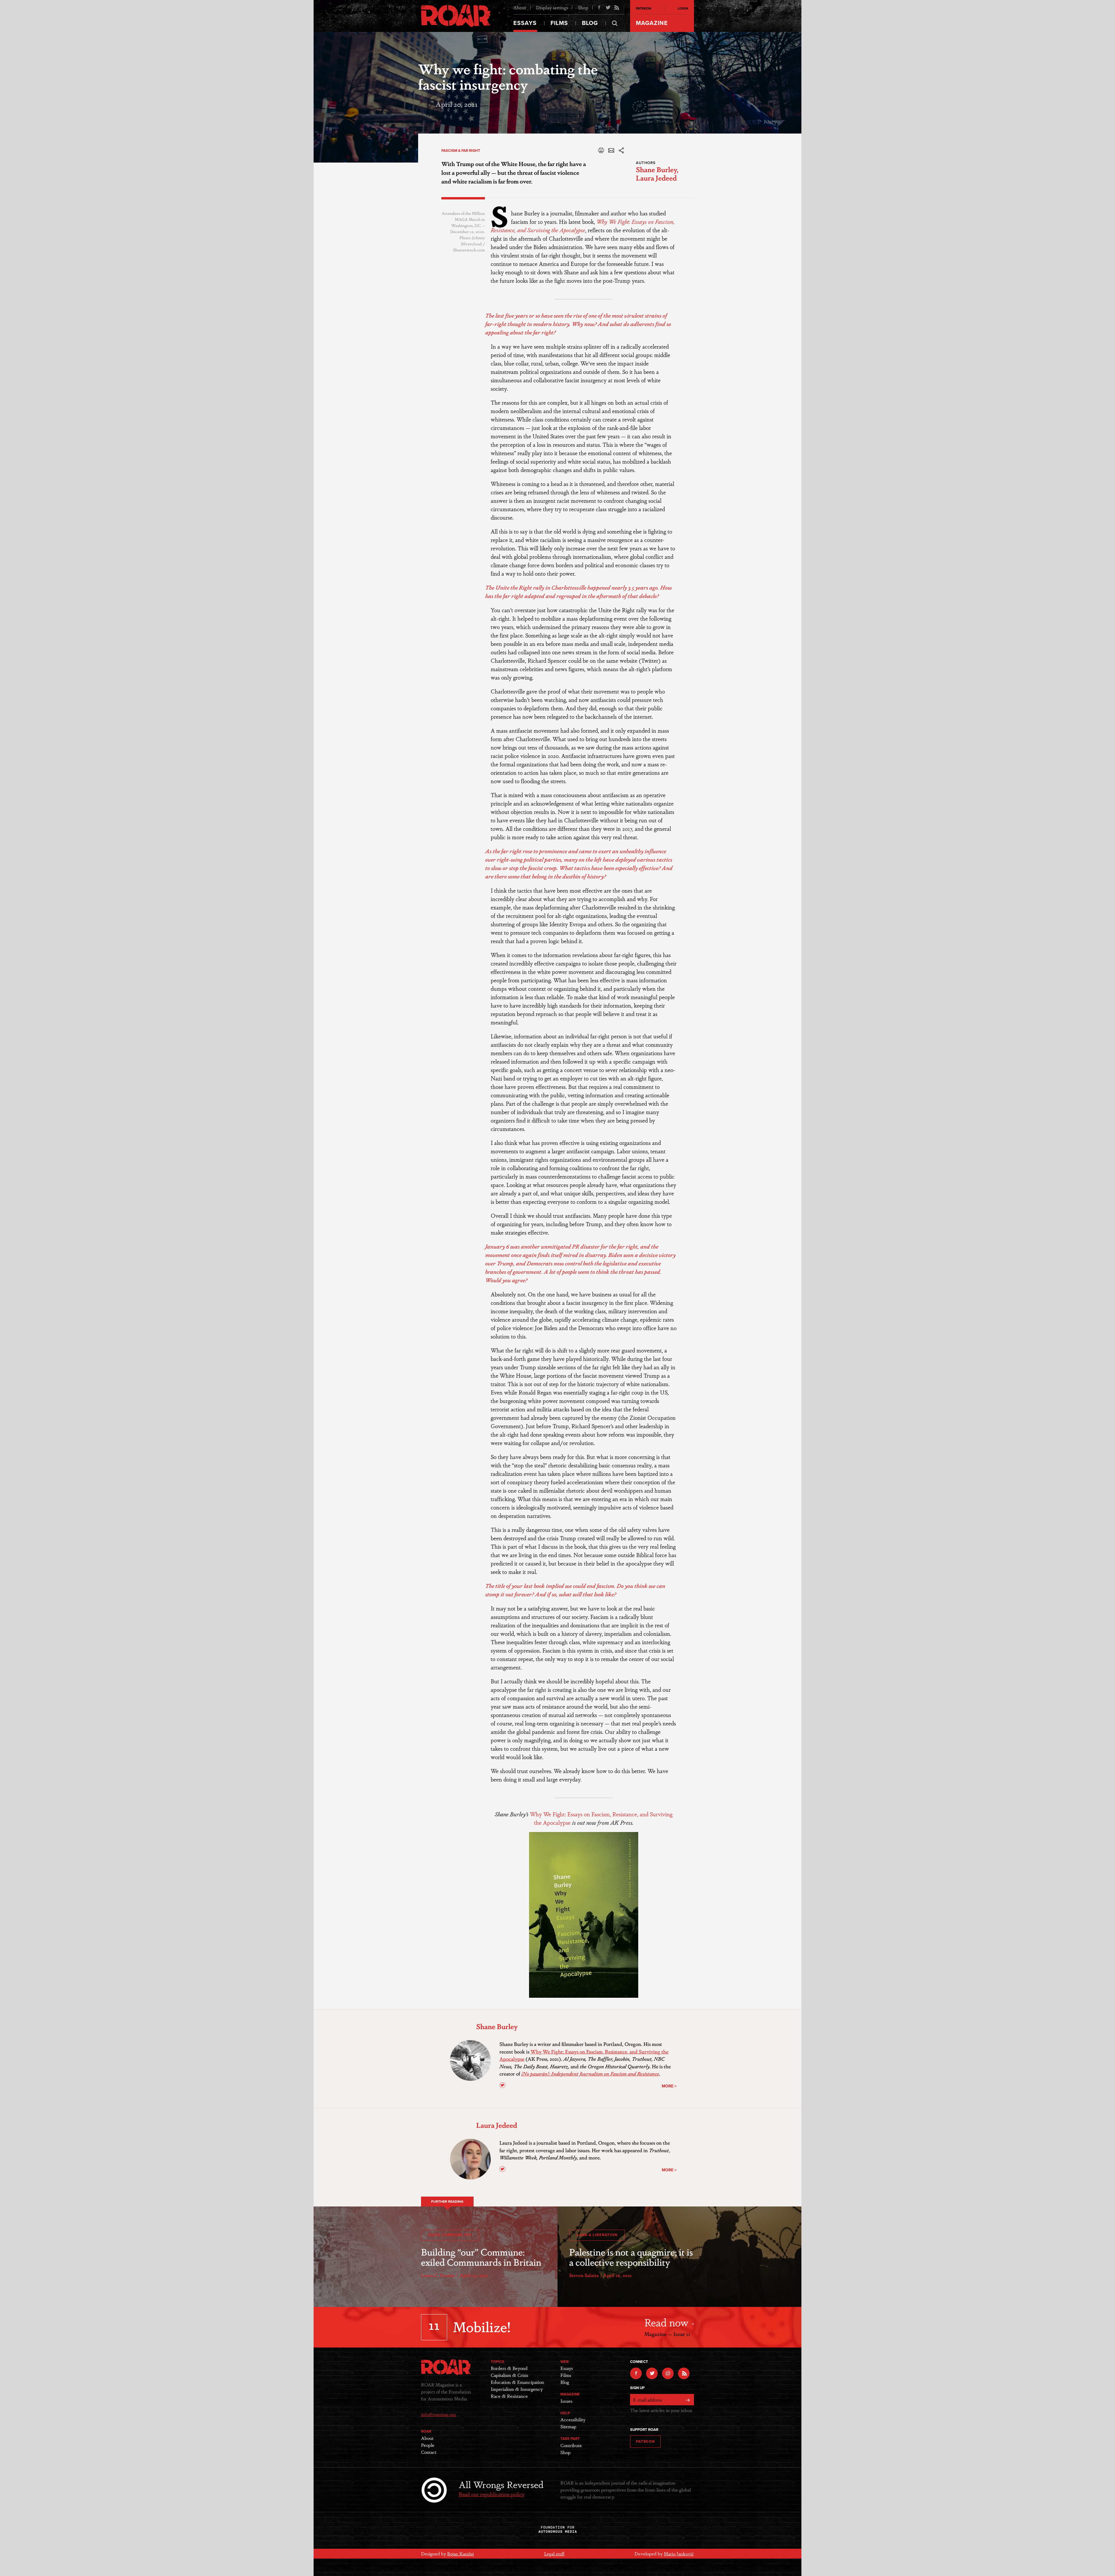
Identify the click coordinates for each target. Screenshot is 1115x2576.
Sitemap (568, 2426)
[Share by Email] (611, 152)
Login (683, 8)
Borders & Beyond (509, 2368)
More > (669, 2086)
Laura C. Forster (438, 2275)
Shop (583, 7)
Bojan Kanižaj (461, 2554)
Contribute (571, 2445)
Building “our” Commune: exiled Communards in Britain (481, 2257)
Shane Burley (656, 169)
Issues (566, 2401)
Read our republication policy (492, 2494)
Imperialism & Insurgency (517, 2389)
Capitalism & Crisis (509, 2375)
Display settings (552, 7)
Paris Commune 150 (450, 2235)
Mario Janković (679, 2554)
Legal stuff (554, 2554)
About (520, 7)
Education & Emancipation (517, 2382)
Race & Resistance (509, 2396)
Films (559, 23)
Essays (525, 23)
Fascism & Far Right (461, 151)
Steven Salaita (584, 2275)
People (428, 2445)
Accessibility (573, 2419)
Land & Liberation (597, 2235)
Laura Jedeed (656, 178)
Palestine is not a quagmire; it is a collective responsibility (631, 2257)
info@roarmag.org (438, 2414)
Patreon (644, 8)
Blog (590, 23)
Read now (668, 2322)
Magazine (652, 23)
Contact (429, 2452)
